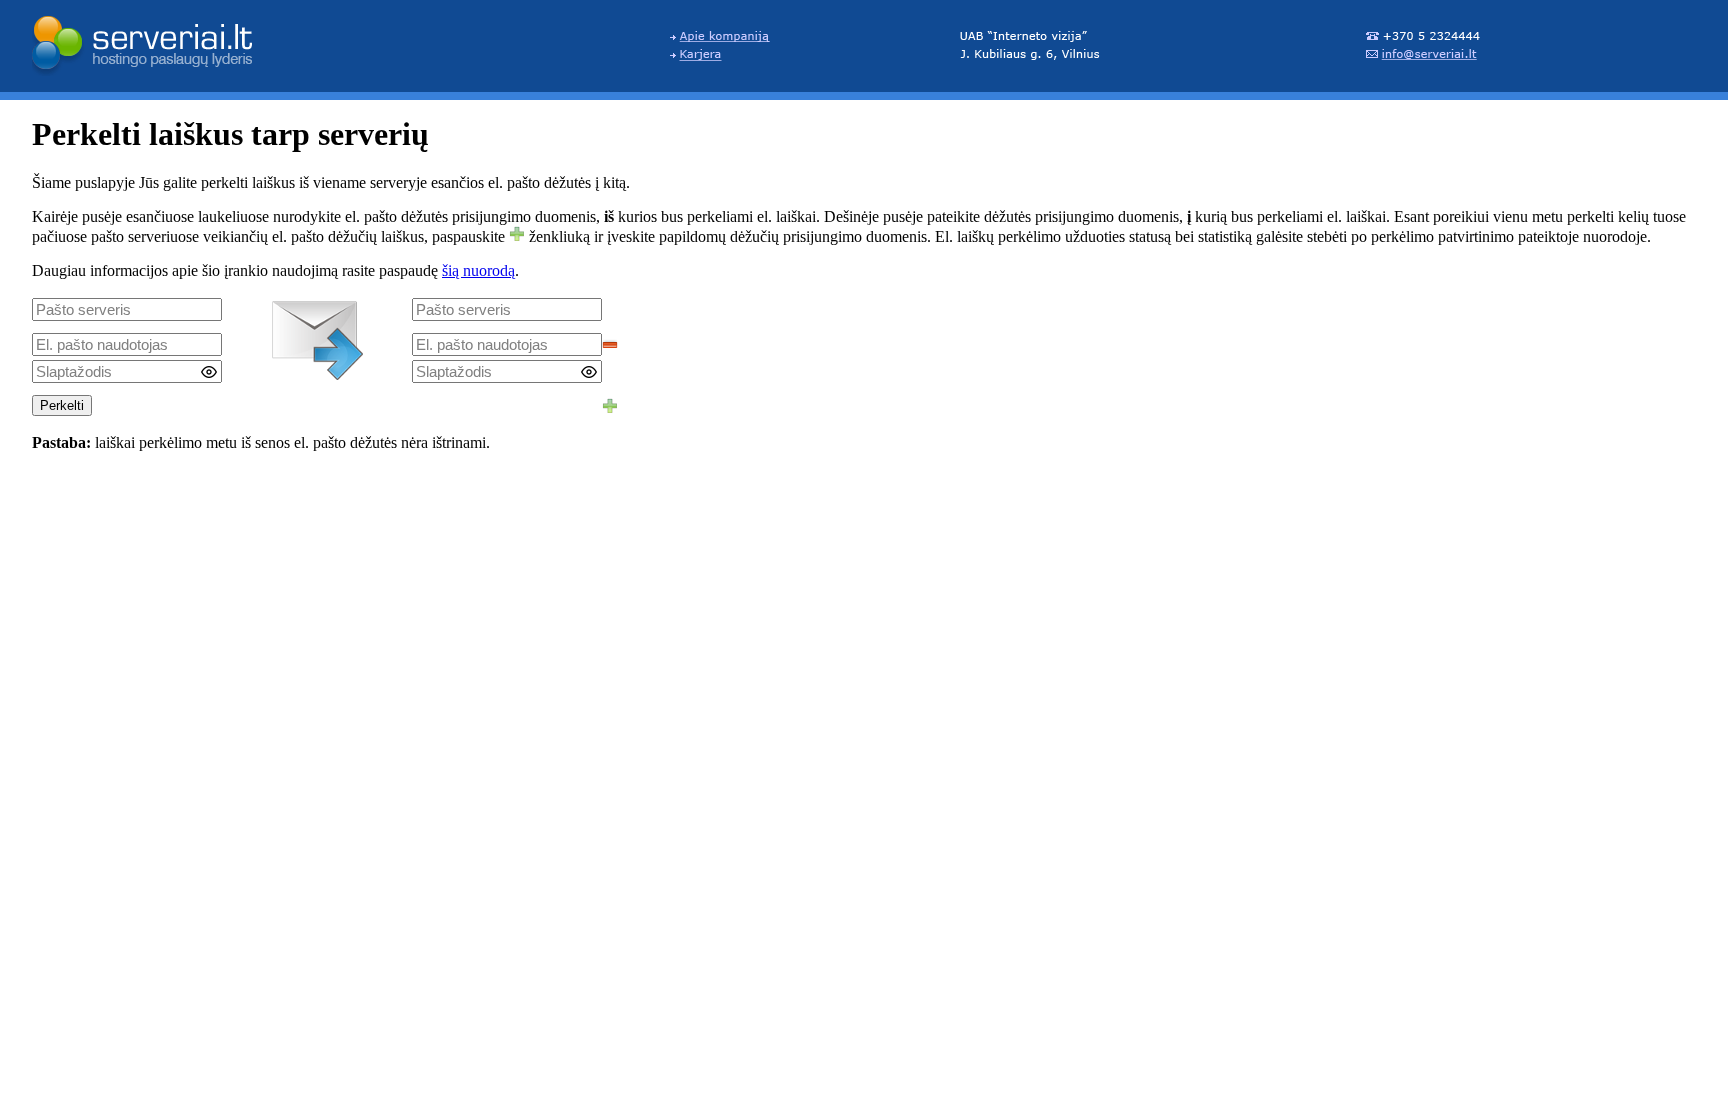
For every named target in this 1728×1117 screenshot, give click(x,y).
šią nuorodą (478, 270)
